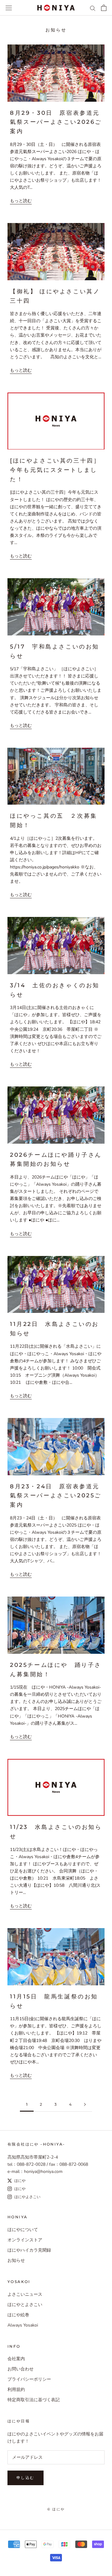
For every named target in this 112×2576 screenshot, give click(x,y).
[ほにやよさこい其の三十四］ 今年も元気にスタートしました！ (55, 470)
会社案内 (16, 2359)
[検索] (93, 8)
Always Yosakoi (23, 2325)
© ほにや (56, 2509)
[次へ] (85, 2105)
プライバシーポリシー (29, 2379)
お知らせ (16, 2260)
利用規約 (16, 2390)
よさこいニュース (25, 2294)
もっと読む (21, 201)
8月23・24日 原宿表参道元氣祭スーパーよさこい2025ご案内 (56, 1496)
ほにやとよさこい (25, 2305)
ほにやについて (23, 2230)
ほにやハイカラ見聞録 (29, 2250)
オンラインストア (25, 2240)
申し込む (26, 2478)
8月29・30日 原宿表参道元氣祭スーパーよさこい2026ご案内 (56, 122)
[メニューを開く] (9, 8)
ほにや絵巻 (18, 2315)
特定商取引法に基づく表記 (34, 2400)
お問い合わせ (21, 2369)
